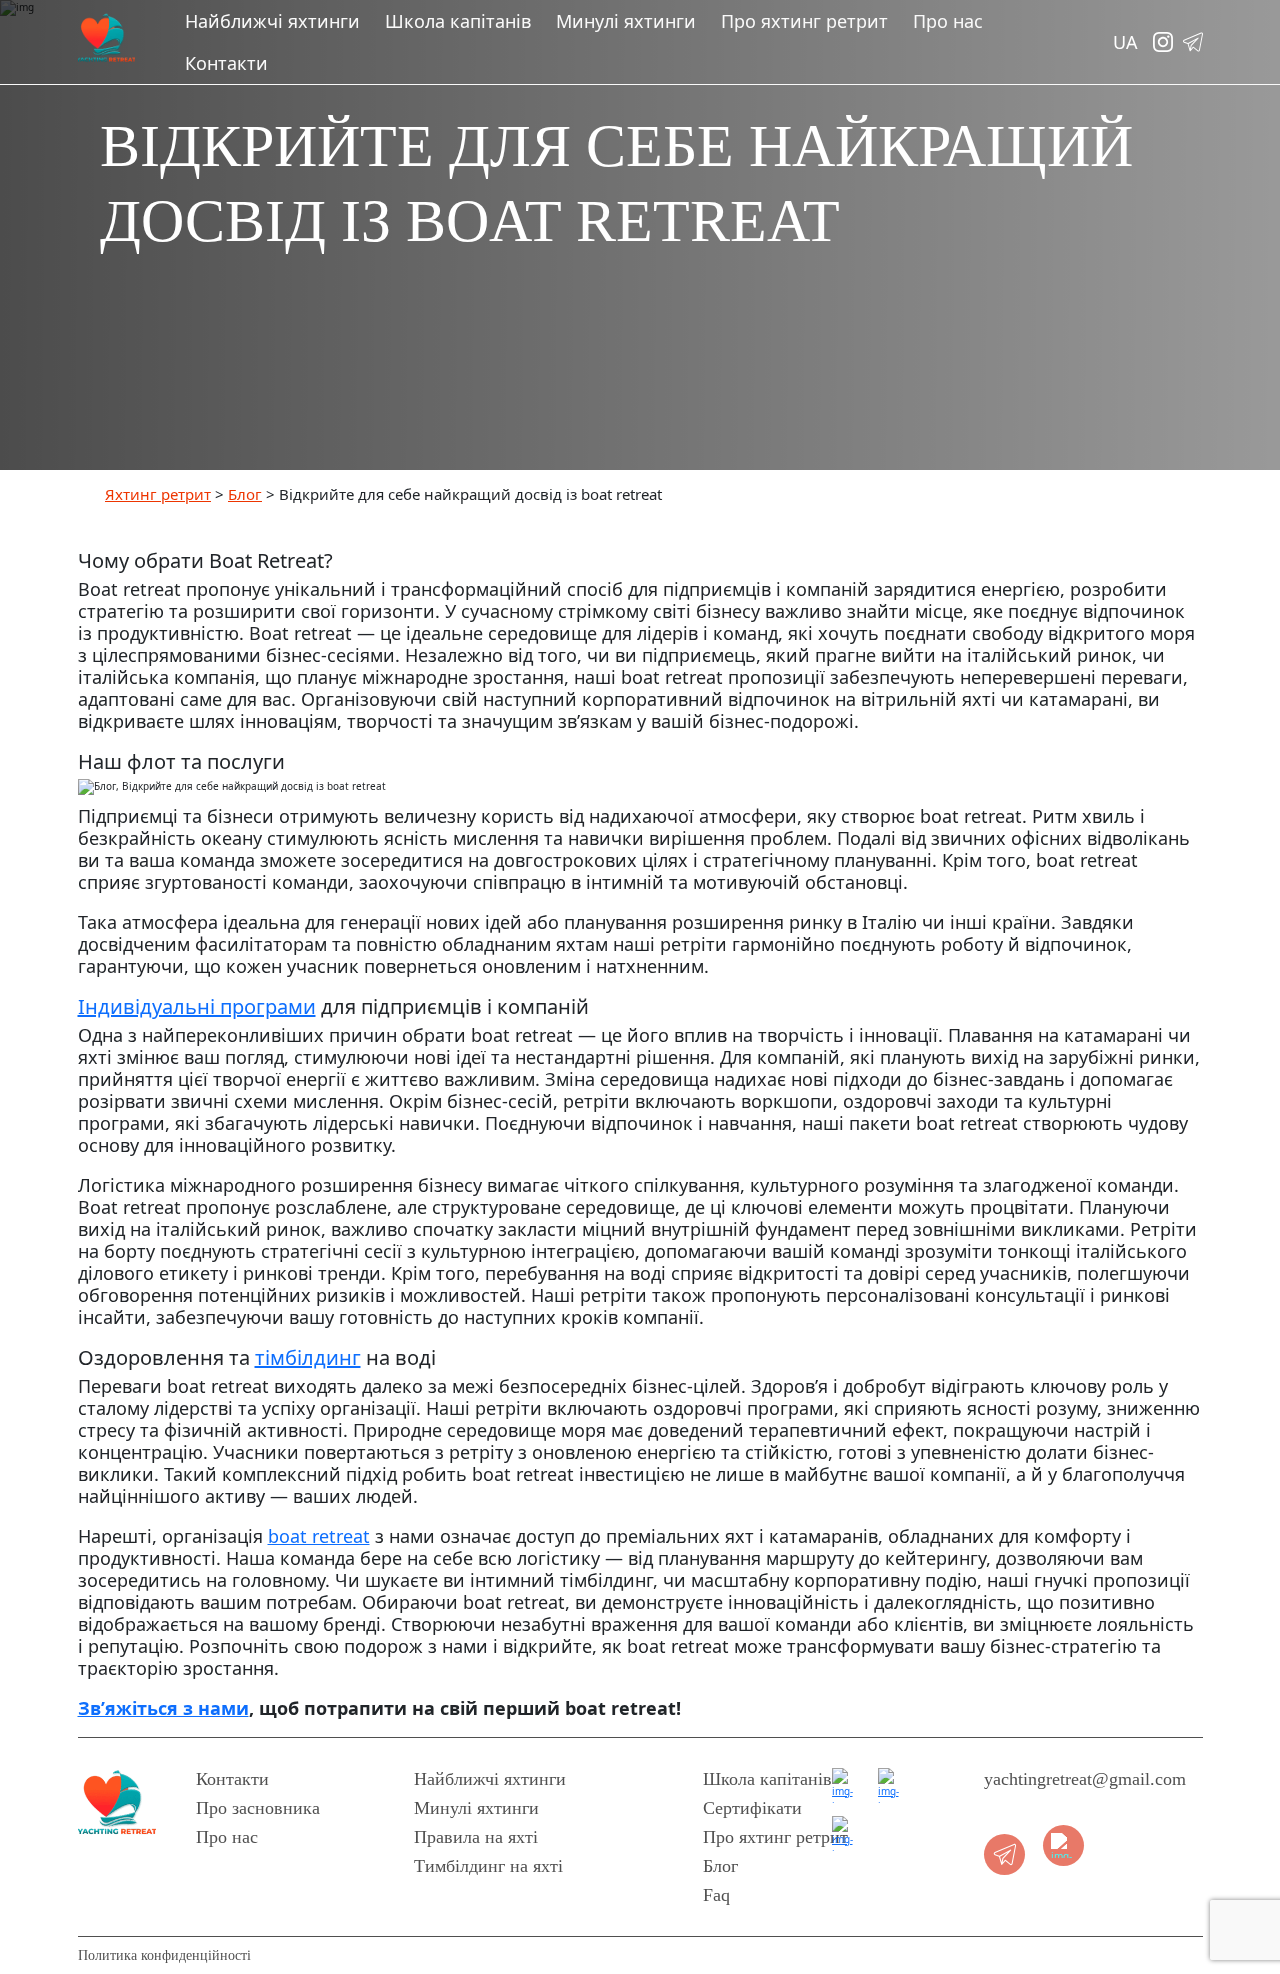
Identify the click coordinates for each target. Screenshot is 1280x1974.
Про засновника (258, 1808)
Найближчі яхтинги (272, 21)
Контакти (226, 63)
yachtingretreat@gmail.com (1085, 1779)
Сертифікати (752, 1808)
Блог (720, 1866)
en (1125, 126)
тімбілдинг (308, 1357)
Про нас (948, 21)
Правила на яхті (476, 1837)
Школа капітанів (458, 21)
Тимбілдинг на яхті (488, 1866)
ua (1125, 95)
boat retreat (319, 1536)
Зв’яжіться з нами (163, 1708)
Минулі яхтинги (626, 21)
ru (1125, 155)
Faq (716, 1895)
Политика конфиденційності (164, 1955)
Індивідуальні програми (197, 1006)
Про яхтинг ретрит (804, 21)
